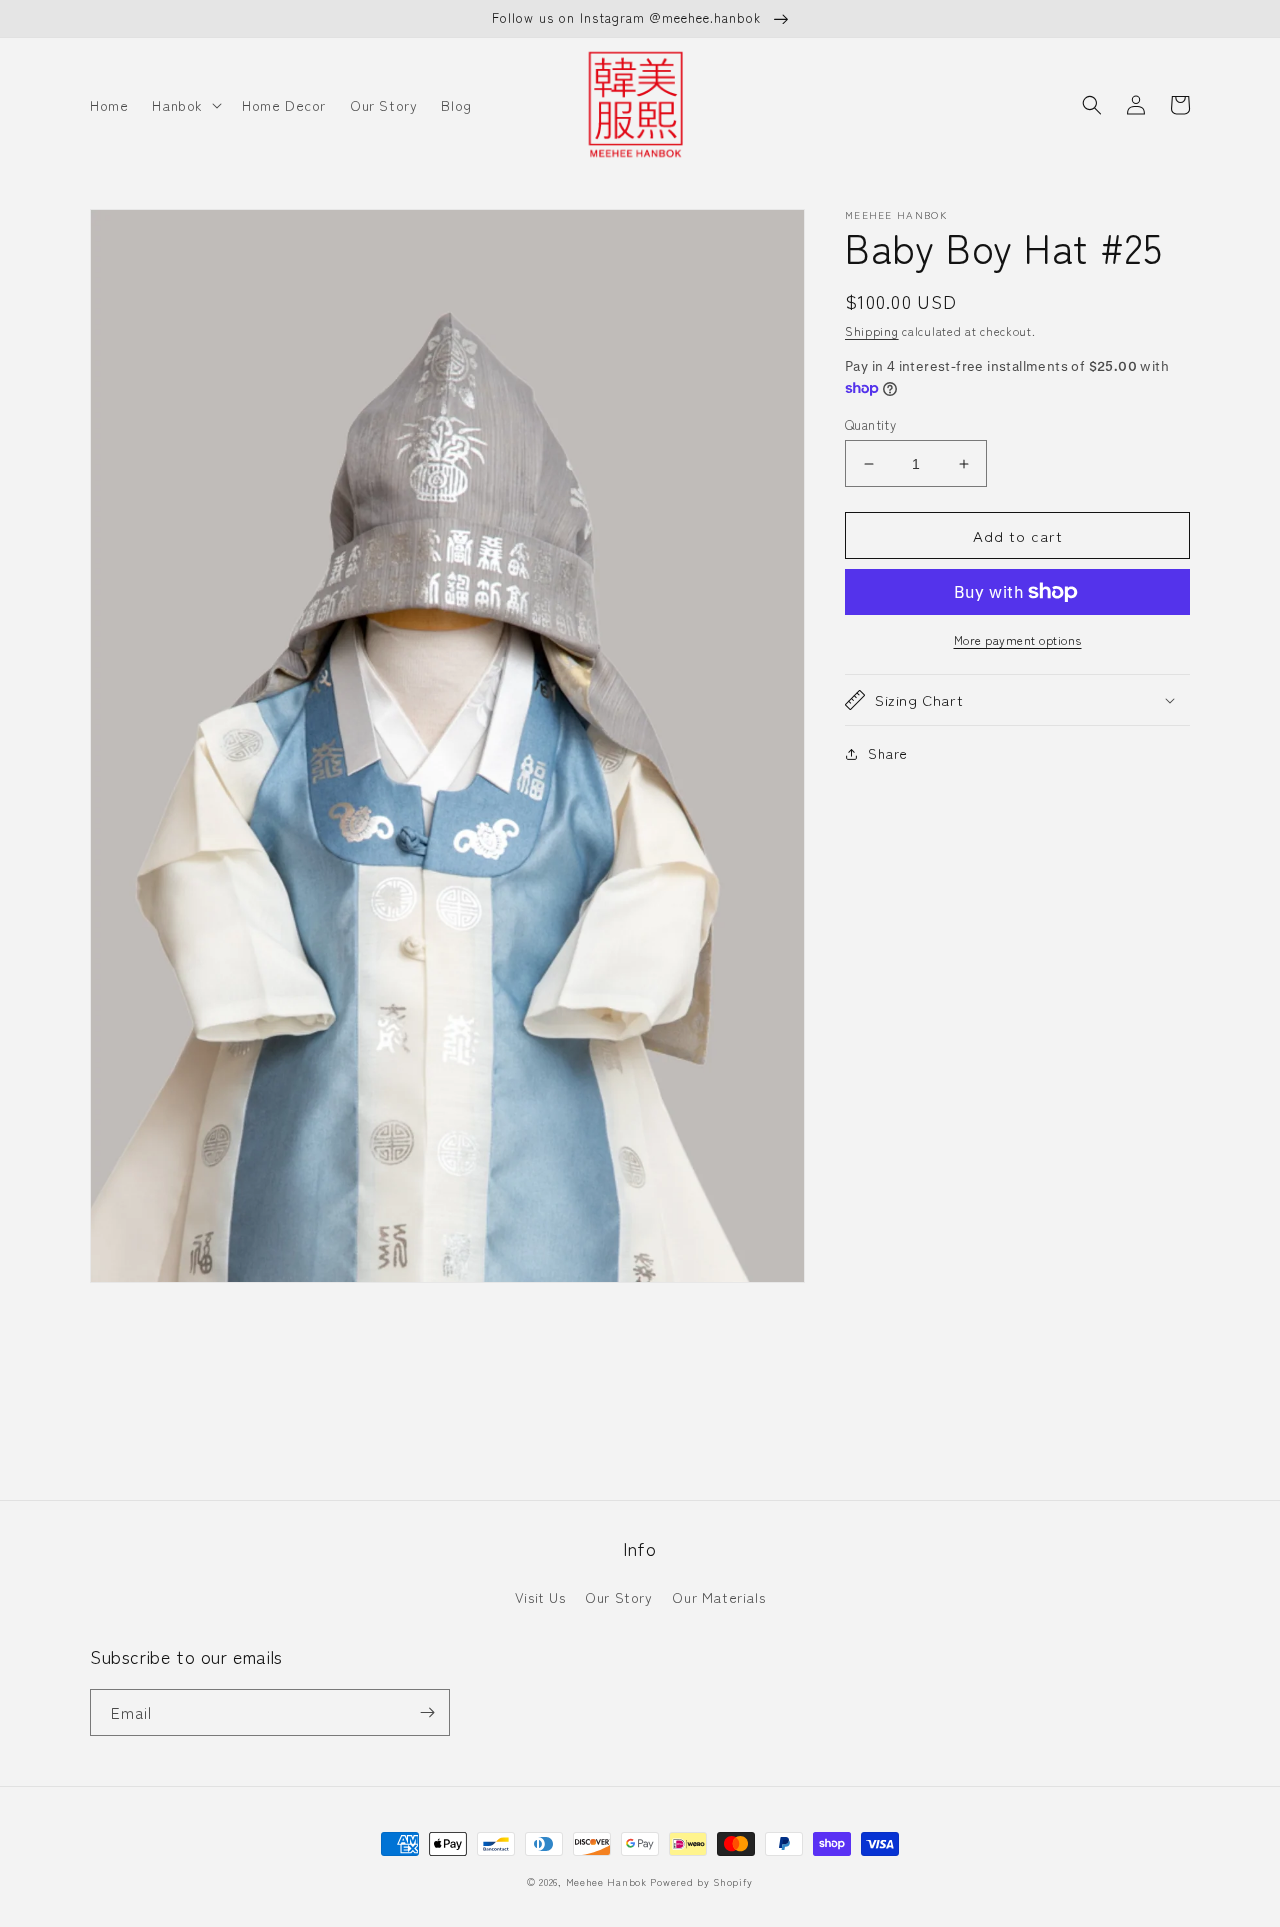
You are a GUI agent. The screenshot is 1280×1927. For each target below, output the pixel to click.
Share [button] (888, 753)
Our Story (618, 1597)
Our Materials (718, 1597)
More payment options (1018, 639)
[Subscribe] (427, 1712)
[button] (185, 105)
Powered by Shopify (701, 1881)
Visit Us (540, 1597)
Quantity (870, 424)
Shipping (872, 330)
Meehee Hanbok (606, 1881)
